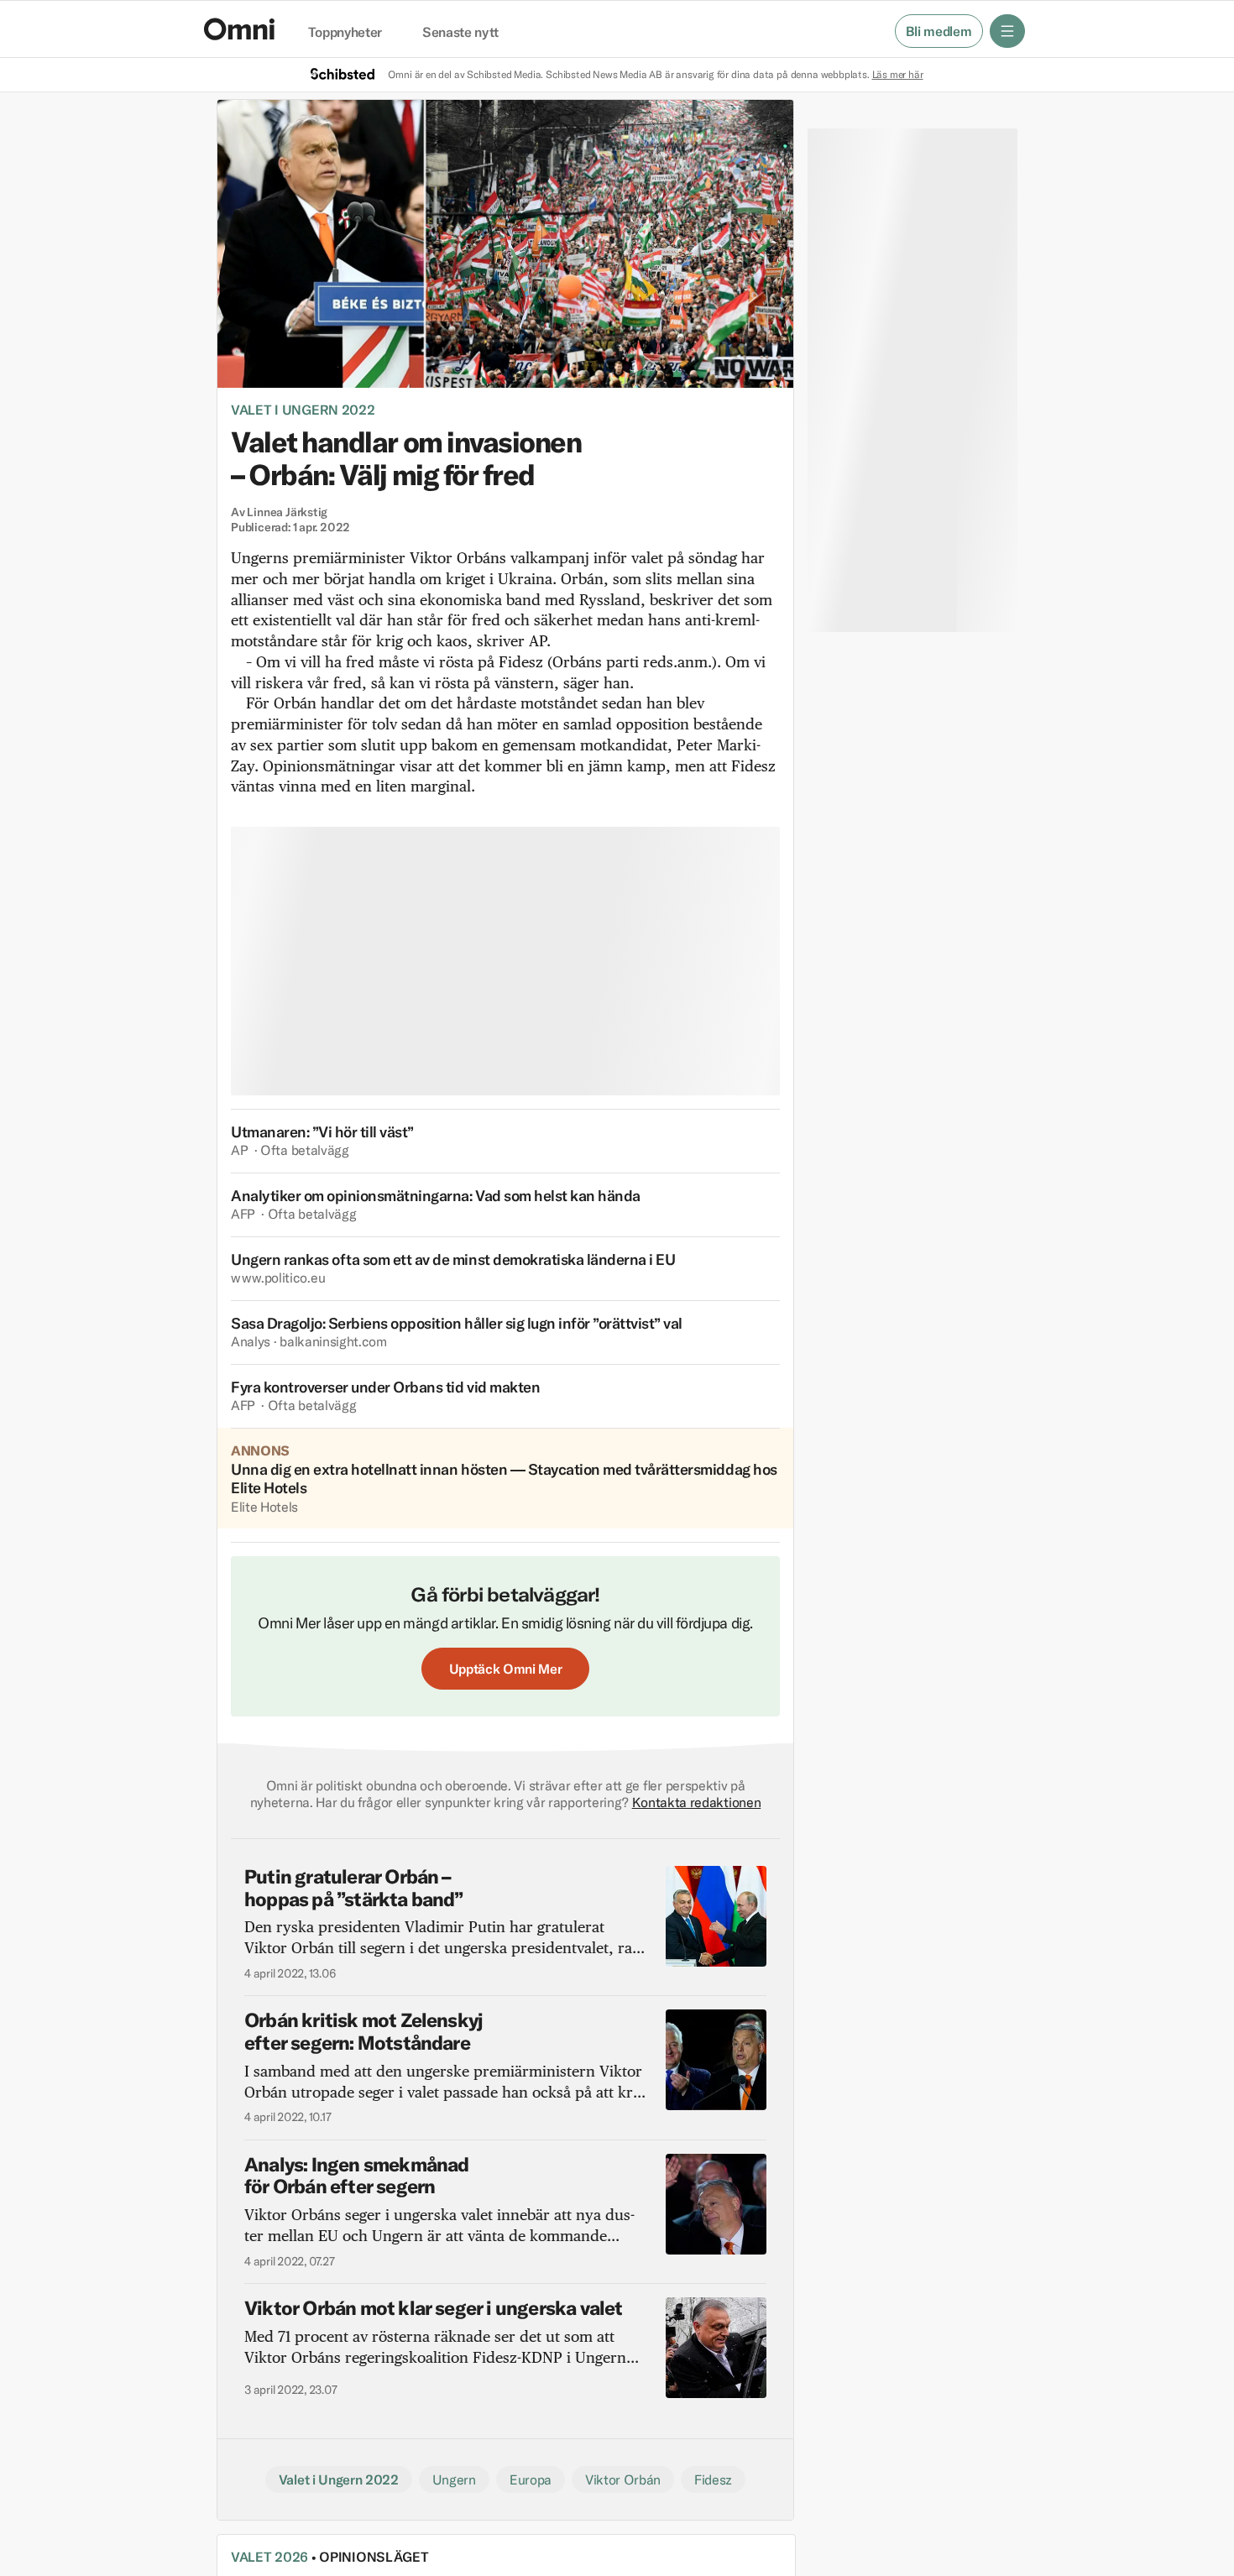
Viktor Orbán (623, 2479)
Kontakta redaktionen (697, 1802)
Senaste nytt (460, 33)
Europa (531, 2479)
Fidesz (713, 2479)
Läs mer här (898, 74)
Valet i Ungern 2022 (303, 410)
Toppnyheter (345, 33)
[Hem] (239, 29)
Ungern (454, 2479)
